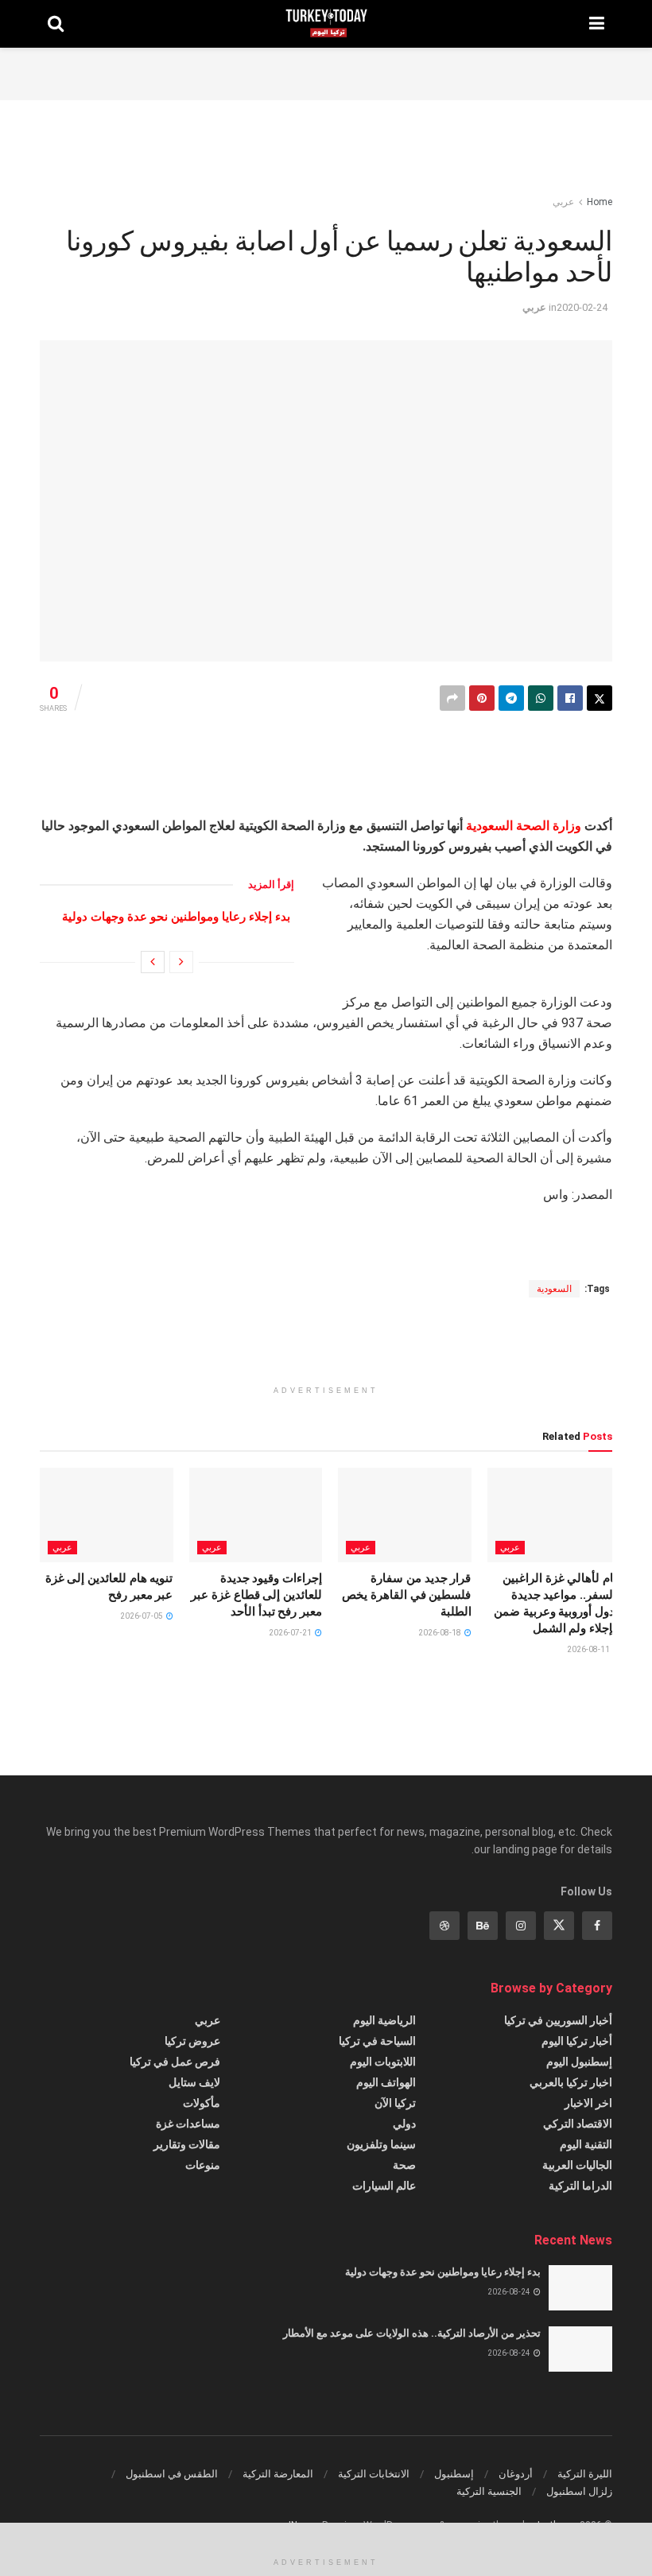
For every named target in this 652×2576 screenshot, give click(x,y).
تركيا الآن (395, 2104)
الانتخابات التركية (374, 2475)
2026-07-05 (142, 1617)
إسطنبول (454, 2475)
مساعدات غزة (188, 2124)
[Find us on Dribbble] (444, 1926)
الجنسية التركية (489, 2492)
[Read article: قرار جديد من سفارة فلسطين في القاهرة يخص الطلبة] (405, 1516)
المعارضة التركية (278, 2475)
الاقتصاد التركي (578, 2124)
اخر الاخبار (588, 2104)
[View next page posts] (153, 963)
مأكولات (202, 2104)
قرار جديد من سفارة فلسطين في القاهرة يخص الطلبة (406, 1596)
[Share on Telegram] (511, 698)
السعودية (489, 826)
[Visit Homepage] (326, 24)
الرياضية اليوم (384, 2021)
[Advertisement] (326, 72)
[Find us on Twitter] (559, 1926)
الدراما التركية (580, 2186)
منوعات (203, 2166)
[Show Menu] (597, 24)
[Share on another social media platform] (452, 698)
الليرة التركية (585, 2475)
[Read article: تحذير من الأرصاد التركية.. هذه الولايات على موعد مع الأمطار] (580, 2350)
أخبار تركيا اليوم (577, 2042)
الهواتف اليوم (386, 2083)
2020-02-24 (582, 307)
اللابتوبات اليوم (383, 2062)
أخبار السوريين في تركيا (558, 2021)
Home (600, 202)
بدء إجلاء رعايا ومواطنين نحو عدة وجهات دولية (176, 918)
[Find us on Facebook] (597, 1926)
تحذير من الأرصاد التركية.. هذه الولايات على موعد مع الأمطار (412, 2334)
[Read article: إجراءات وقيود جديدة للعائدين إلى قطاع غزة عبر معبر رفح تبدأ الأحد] (256, 1516)
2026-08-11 (589, 1650)
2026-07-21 (291, 1633)
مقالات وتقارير (187, 2145)
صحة (404, 2166)
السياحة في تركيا (377, 2042)
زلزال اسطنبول (579, 2492)
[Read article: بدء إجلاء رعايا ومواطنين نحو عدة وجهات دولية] (580, 2289)
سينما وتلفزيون (381, 2145)
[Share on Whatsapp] (541, 698)
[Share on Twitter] (600, 698)
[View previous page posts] (181, 963)
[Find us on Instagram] (521, 1926)
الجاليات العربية (577, 2166)
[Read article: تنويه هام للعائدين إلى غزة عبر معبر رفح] (107, 1516)
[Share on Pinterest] (482, 698)
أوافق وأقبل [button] (65, 2550)
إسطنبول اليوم (579, 2062)
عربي (563, 202)
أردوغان (516, 2475)
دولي (404, 2124)
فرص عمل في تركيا (175, 2062)
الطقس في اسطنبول (172, 2475)
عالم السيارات (384, 2186)
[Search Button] (56, 24)
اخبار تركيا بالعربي (571, 2083)
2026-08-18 (440, 1633)
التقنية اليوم (586, 2145)
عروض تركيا (192, 2042)
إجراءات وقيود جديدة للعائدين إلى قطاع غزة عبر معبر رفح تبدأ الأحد (256, 1596)
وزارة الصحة (549, 826)
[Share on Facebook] (570, 698)
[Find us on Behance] (483, 1926)
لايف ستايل (194, 2083)
